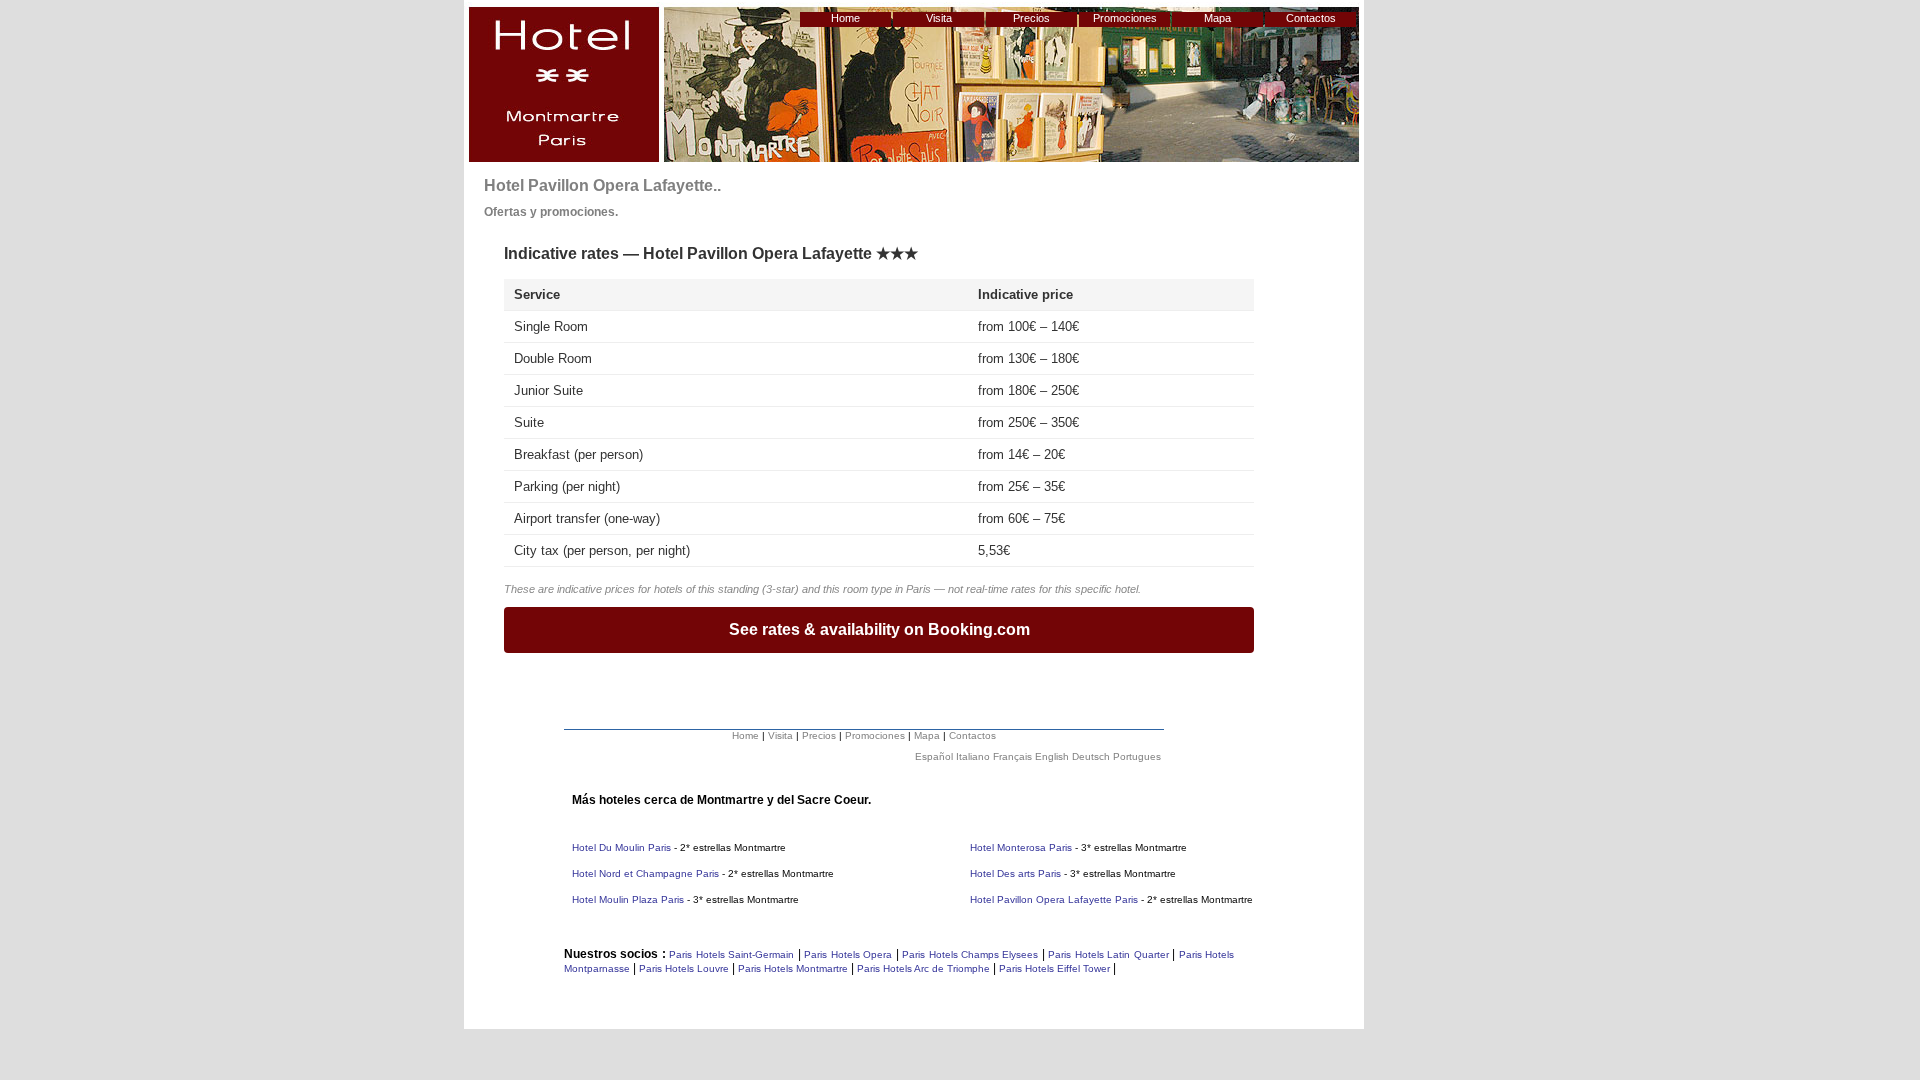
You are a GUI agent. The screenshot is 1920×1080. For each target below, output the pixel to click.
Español (934, 756)
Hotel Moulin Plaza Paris (628, 899)
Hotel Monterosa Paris (1022, 847)
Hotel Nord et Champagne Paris (645, 873)
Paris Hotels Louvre (684, 968)
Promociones (1125, 18)
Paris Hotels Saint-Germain (731, 954)
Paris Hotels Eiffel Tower (1054, 968)
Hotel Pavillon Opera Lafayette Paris (1054, 899)
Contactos (1311, 18)
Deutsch (1091, 756)
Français (1012, 756)
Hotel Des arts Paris (1015, 873)
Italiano (973, 756)
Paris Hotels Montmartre (793, 968)
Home (845, 18)
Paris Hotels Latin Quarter (1108, 954)
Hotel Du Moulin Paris (621, 847)
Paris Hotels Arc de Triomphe (923, 968)
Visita (939, 18)
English (1052, 756)
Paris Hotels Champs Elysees (970, 954)
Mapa (1217, 18)
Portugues (1137, 756)
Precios (1031, 18)
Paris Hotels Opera (846, 954)
